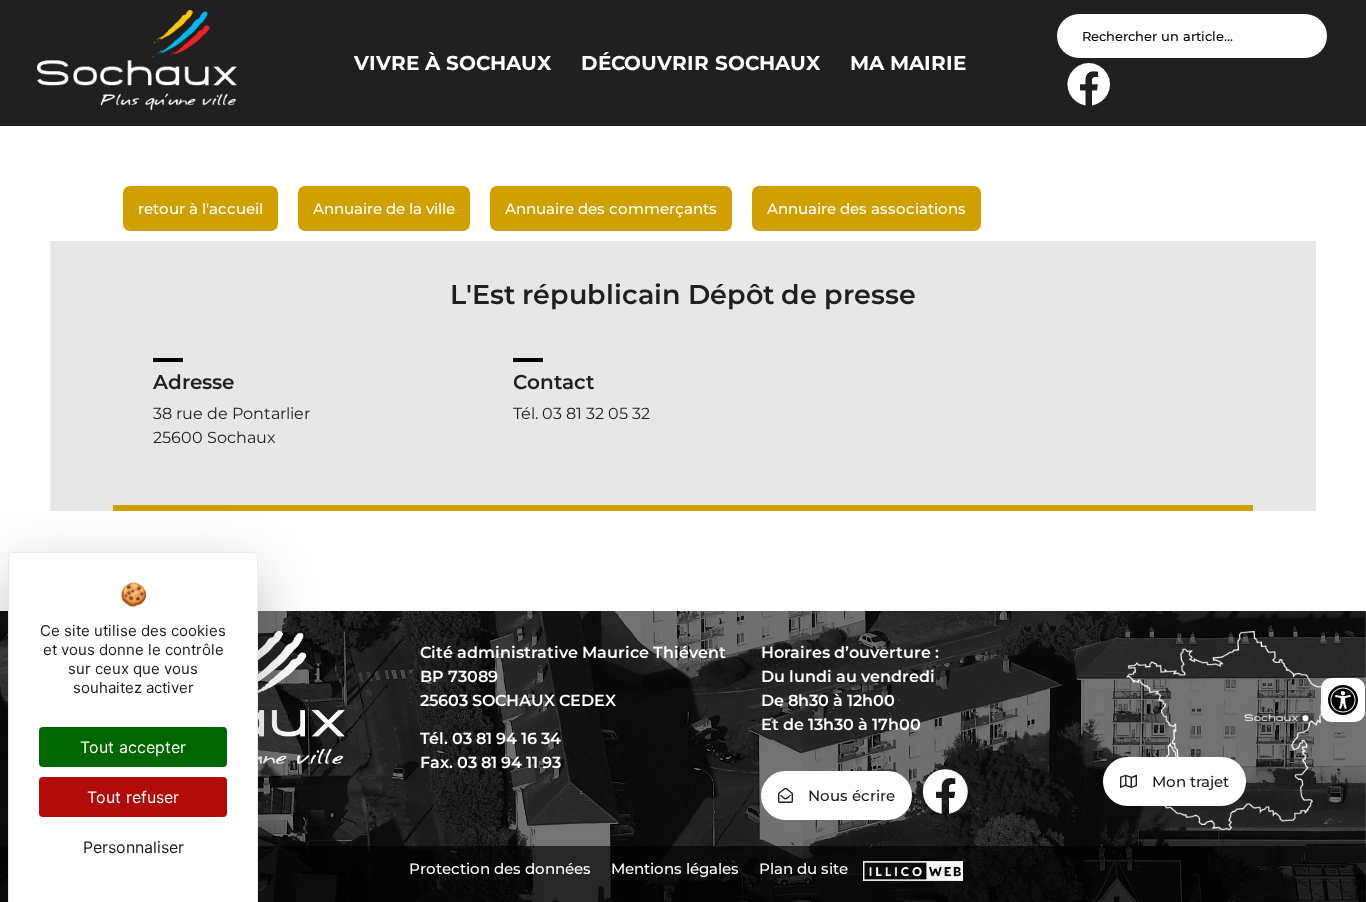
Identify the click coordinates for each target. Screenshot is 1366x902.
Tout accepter (133, 747)
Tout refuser (133, 797)
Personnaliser (133, 847)
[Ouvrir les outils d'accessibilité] (1343, 700)
